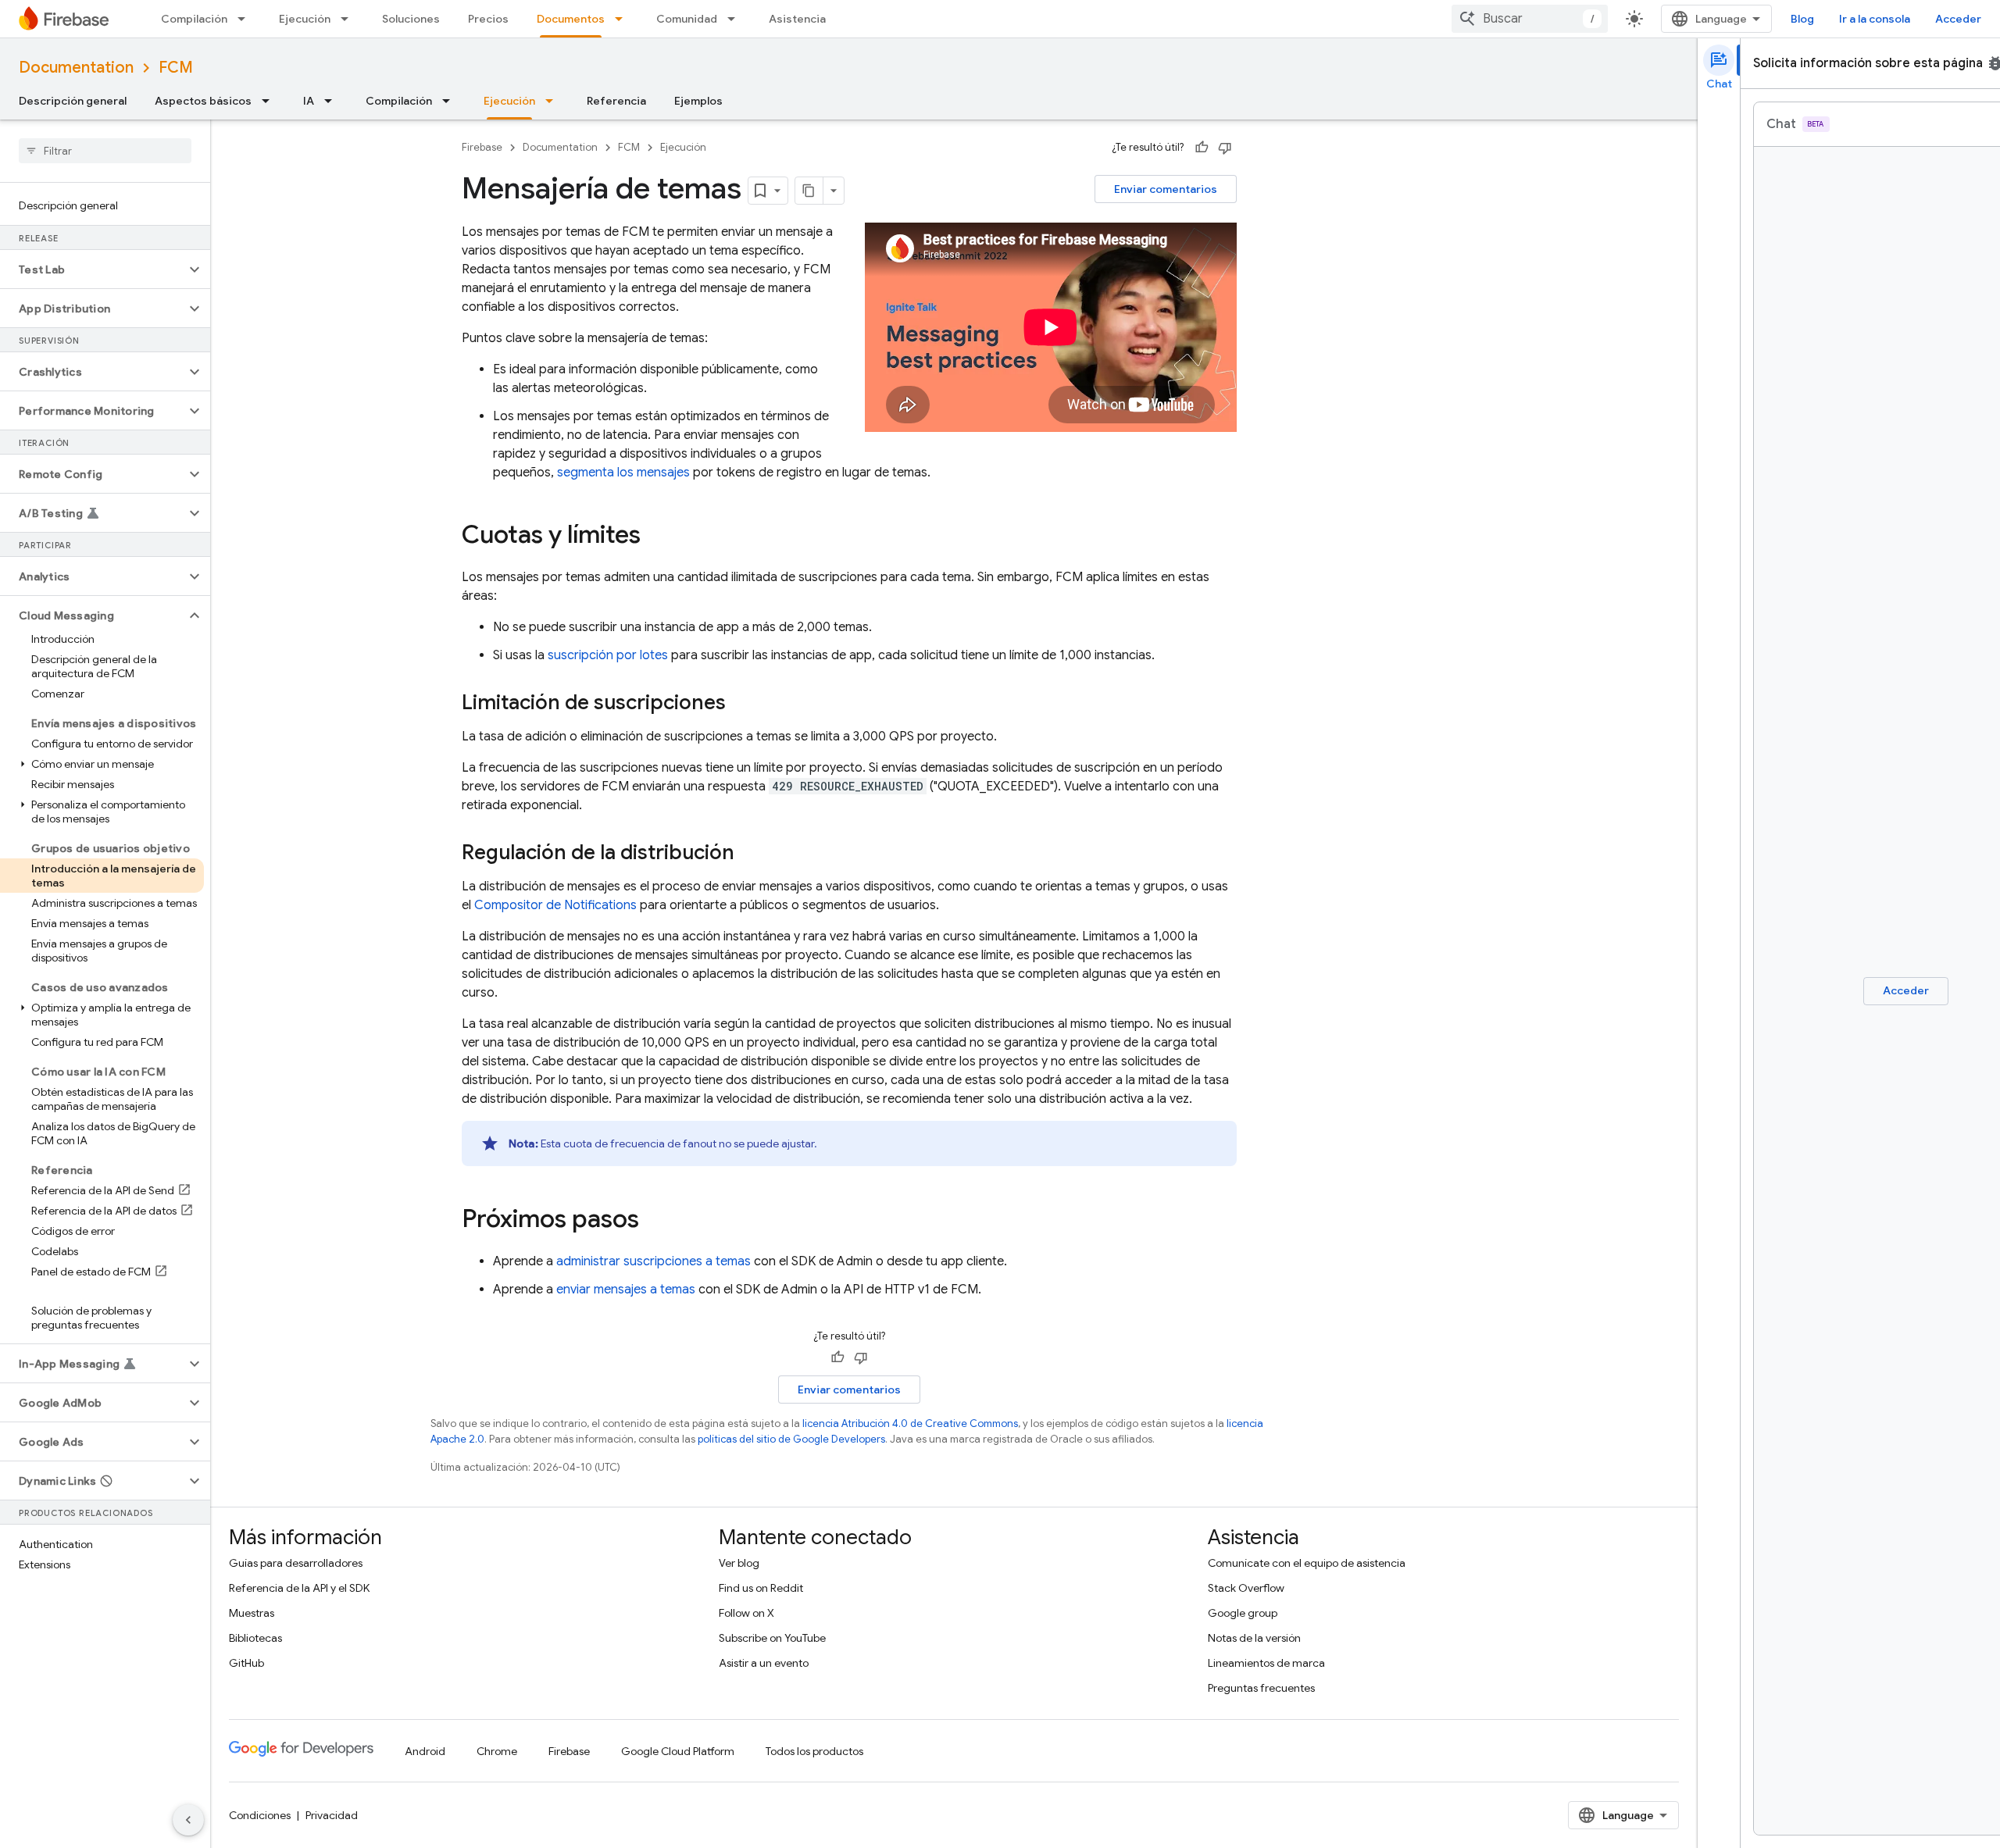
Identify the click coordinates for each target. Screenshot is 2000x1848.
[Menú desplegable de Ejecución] (349, 19)
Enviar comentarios (1166, 189)
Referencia (616, 101)
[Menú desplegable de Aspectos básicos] (270, 101)
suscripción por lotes (608, 655)
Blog (1802, 19)
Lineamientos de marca (1266, 1663)
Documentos (571, 19)
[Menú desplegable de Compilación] (246, 19)
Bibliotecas (255, 1638)
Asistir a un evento (764, 1663)
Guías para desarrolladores (296, 1563)
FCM (176, 68)
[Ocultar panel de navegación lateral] (188, 1820)
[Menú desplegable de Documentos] (623, 19)
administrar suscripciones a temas (654, 1261)
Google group (1243, 1613)
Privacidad (332, 1815)
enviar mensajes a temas (626, 1290)
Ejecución (305, 19)
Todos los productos (814, 1751)
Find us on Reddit (761, 1588)
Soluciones (411, 19)
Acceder (1958, 19)
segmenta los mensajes (623, 473)
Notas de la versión (1254, 1638)
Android (425, 1751)
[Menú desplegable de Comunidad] (736, 19)
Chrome (497, 1751)
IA (309, 101)
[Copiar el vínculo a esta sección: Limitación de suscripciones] (741, 704)
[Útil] (1202, 148)
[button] (93, 269)
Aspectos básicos (203, 101)
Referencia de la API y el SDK (299, 1588)
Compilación (194, 19)
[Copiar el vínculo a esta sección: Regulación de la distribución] (750, 854)
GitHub (246, 1663)
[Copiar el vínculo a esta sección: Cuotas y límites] (656, 537)
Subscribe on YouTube (772, 1638)
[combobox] (1530, 19)
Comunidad (687, 19)
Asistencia (797, 19)
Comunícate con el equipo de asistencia (1307, 1563)
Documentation (76, 68)
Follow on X (746, 1613)
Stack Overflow (1246, 1588)
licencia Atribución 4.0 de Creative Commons (910, 1423)
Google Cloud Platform (678, 1751)
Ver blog (739, 1563)
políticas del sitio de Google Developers (791, 1439)
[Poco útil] (1225, 148)
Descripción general (73, 101)
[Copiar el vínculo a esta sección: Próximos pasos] (655, 1221)
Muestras (252, 1613)
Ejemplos (698, 101)
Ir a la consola (1875, 19)
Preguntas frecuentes (1261, 1688)
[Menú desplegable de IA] (333, 101)
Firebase (482, 147)
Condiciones (260, 1815)
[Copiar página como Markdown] (809, 191)
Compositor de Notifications (555, 905)
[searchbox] (105, 151)
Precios (488, 19)
